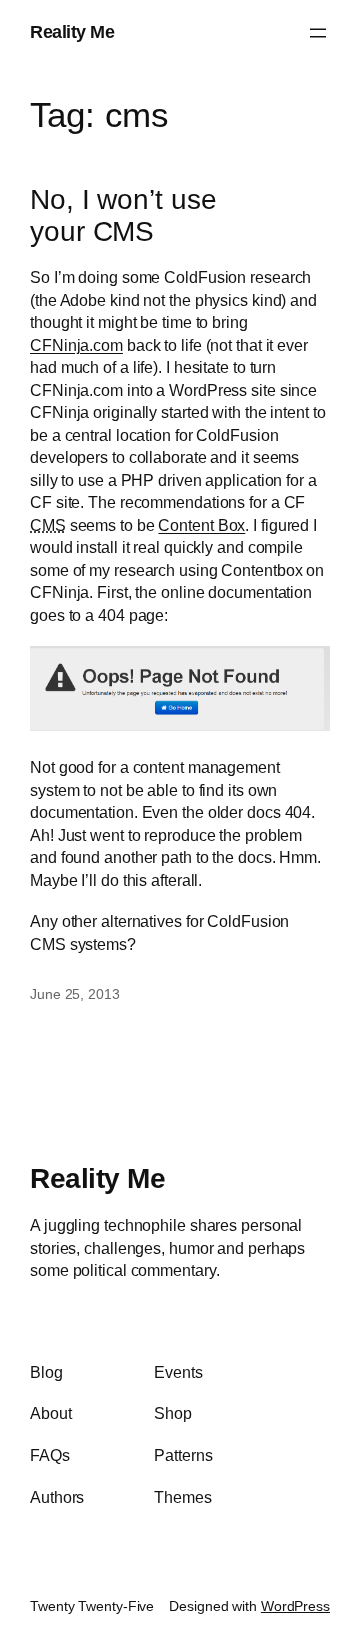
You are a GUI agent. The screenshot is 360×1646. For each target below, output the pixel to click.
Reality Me (72, 32)
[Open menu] (318, 33)
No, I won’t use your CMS (123, 215)
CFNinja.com (76, 345)
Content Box (201, 525)
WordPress (295, 1606)
